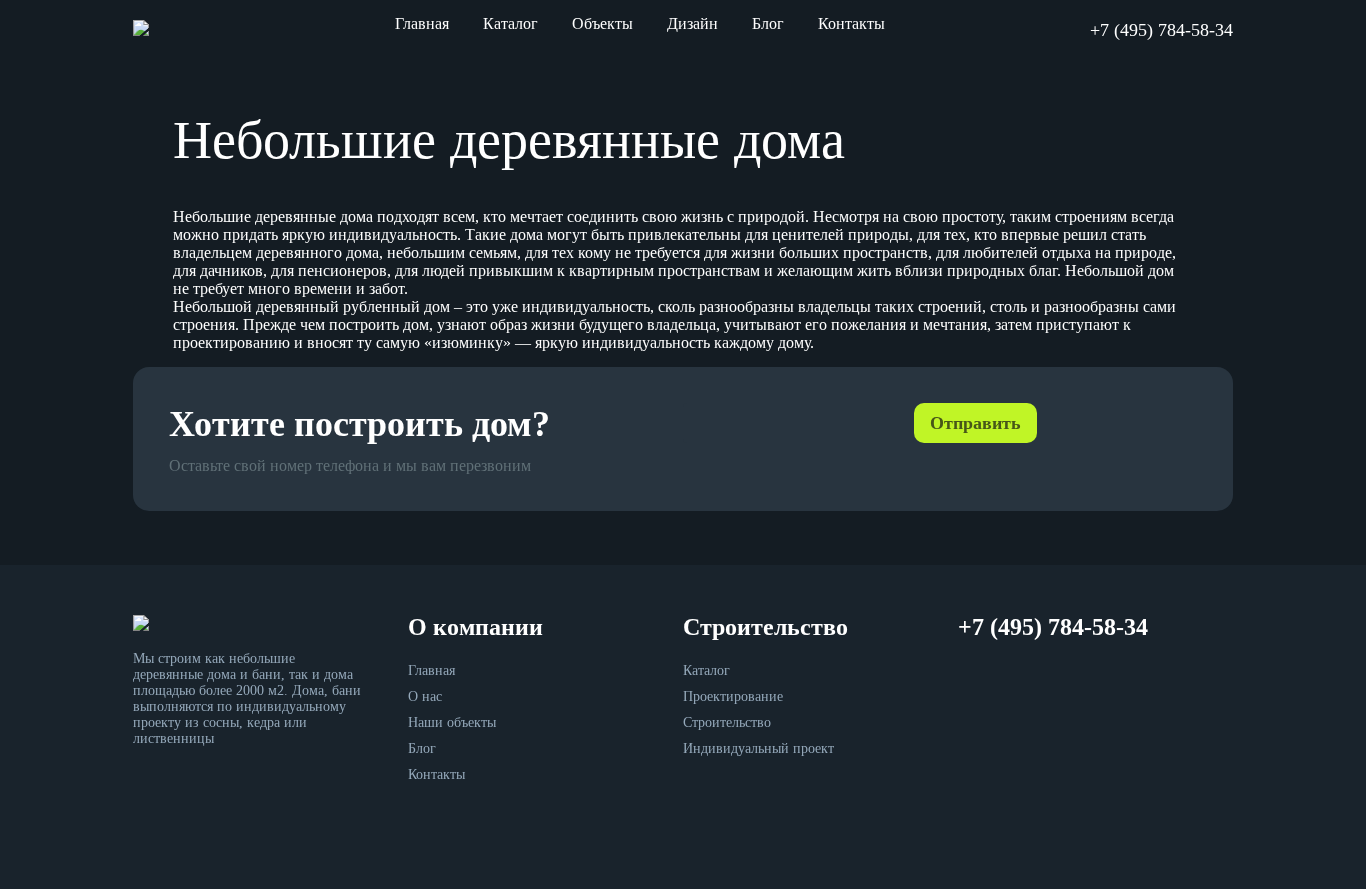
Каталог (510, 23)
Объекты (602, 23)
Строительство (727, 722)
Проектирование (733, 696)
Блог (768, 23)
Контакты (851, 23)
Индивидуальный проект (758, 748)
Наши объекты (452, 722)
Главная (422, 23)
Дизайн (692, 23)
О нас (425, 696)
